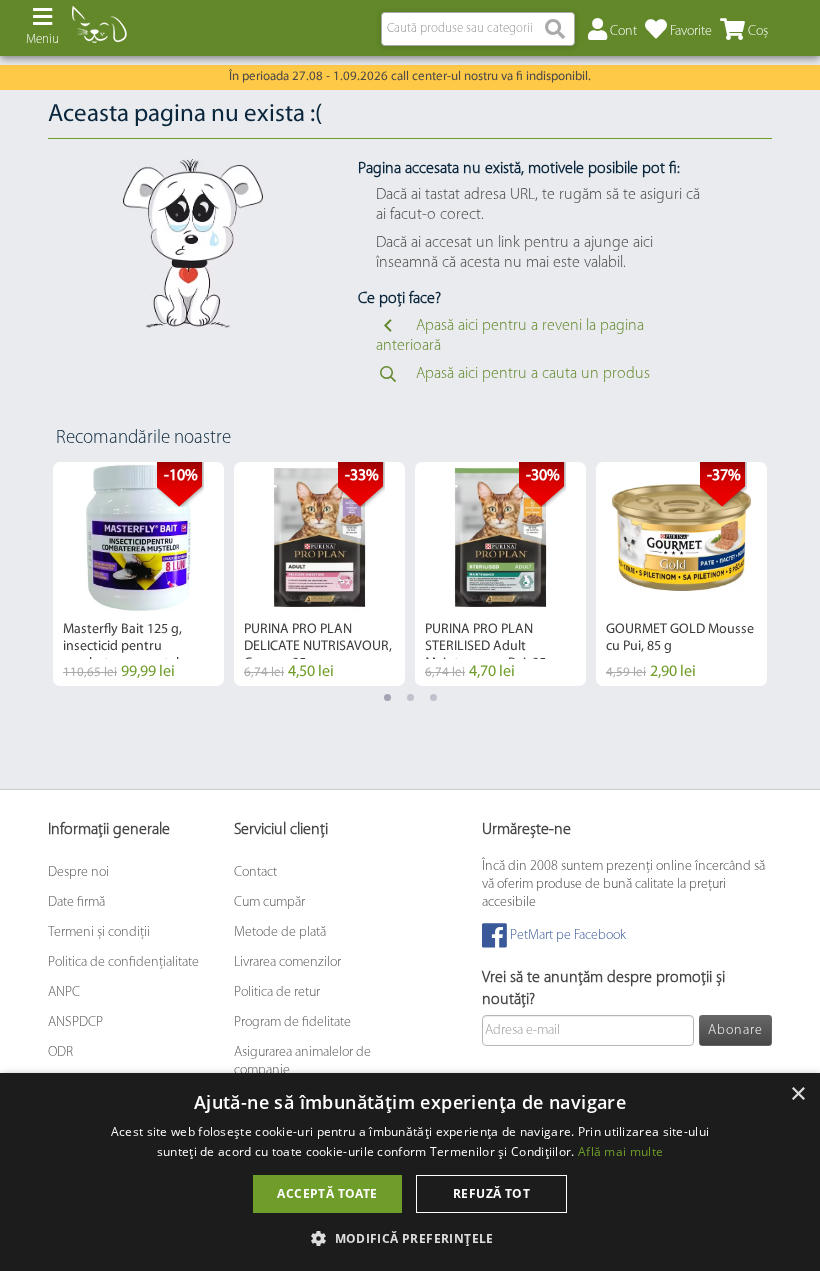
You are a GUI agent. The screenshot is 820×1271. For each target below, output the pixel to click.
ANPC (64, 992)
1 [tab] (387, 697)
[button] (410, 1237)
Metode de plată (280, 932)
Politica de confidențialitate (123, 962)
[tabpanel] (138, 574)
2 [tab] (410, 697)
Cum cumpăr (269, 902)
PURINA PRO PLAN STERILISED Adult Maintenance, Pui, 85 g (491, 646)
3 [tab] (433, 697)
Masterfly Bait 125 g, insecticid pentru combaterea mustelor (127, 646)
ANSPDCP (75, 1022)
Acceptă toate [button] (327, 1193)
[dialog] (410, 1172)
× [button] (797, 1094)
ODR (60, 1052)
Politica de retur (277, 992)
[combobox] (478, 29)
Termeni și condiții (99, 932)
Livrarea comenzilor (287, 962)
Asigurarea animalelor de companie (302, 1061)
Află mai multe (620, 1151)
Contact (255, 872)
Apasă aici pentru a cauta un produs (533, 374)
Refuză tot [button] (491, 1193)
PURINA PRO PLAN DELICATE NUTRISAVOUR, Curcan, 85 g (318, 646)
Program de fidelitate (292, 1022)
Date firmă (76, 902)
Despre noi (78, 872)
